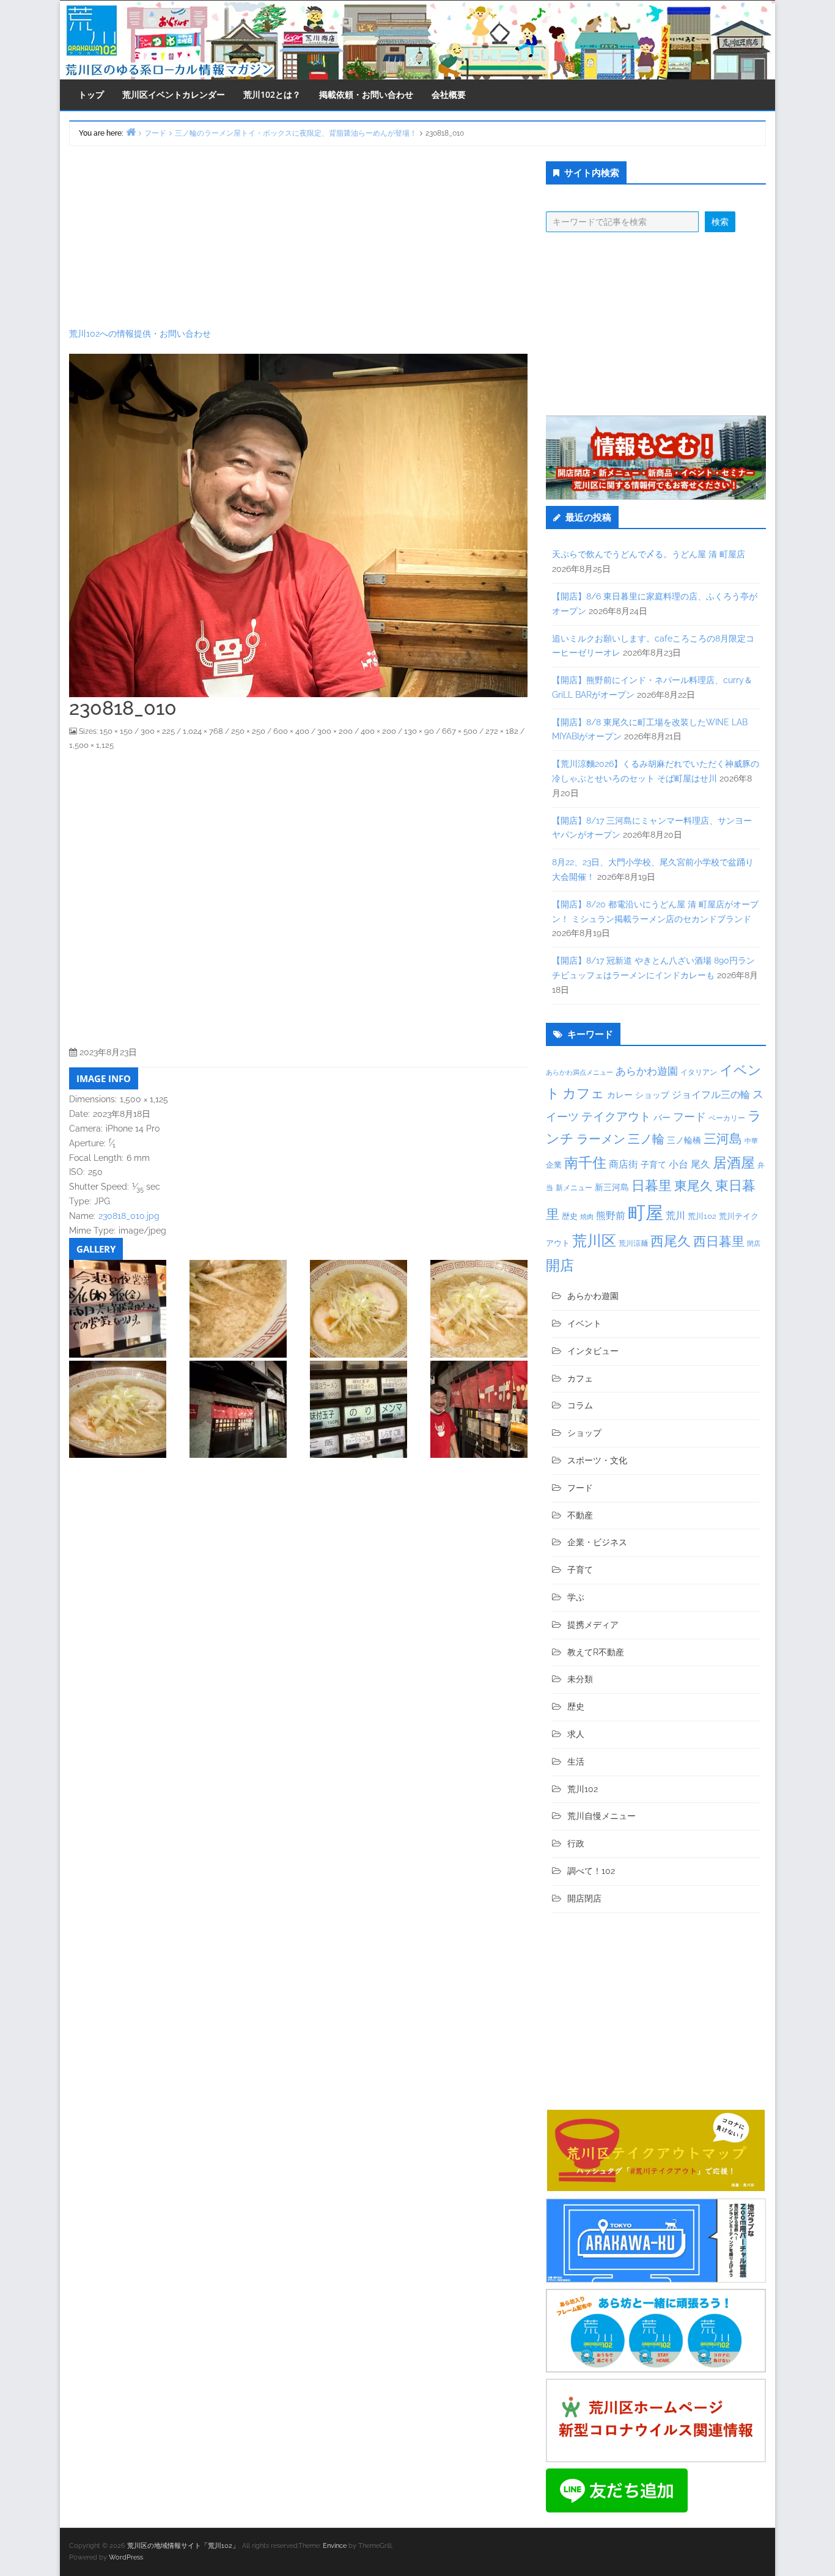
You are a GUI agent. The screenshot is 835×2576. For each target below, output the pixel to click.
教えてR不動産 (596, 1652)
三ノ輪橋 (684, 1140)
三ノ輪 (646, 1139)
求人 (576, 1734)
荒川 (675, 1216)
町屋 (646, 1213)
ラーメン (601, 1139)
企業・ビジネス (597, 1542)
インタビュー (593, 1351)
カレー (620, 1095)
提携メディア (593, 1625)
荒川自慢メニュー (601, 1816)
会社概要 (449, 94)
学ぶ (576, 1597)
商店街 (623, 1164)
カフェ (583, 1093)
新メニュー (574, 1188)
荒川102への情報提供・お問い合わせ (140, 334)
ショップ (652, 1095)
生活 (576, 1762)
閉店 (754, 1243)
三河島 (723, 1139)
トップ (91, 94)
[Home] (131, 132)
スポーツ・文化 (597, 1460)
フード (690, 1117)
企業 (554, 1165)
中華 (751, 1141)
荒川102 (702, 1216)
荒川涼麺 (633, 1243)
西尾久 (671, 1241)
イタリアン (699, 1072)
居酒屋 (734, 1162)
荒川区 (594, 1241)
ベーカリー (727, 1118)
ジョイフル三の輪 (711, 1095)
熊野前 (611, 1216)
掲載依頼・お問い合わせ (366, 94)
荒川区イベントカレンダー (174, 94)
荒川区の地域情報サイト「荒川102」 (183, 2546)
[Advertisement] (298, 236)
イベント (584, 1323)
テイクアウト (616, 1117)
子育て (653, 1164)
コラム (580, 1405)
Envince (335, 2546)
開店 (560, 1265)
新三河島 (612, 1187)
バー (662, 1117)
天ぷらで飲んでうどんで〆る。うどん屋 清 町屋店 (649, 554)
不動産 (580, 1515)
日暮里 (652, 1185)
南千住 (585, 1163)
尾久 (701, 1164)
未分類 (580, 1679)
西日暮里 (719, 1241)
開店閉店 (584, 1898)
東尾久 (693, 1186)
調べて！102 (591, 1871)
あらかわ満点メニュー (579, 1072)
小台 (679, 1164)
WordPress (126, 2557)
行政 (576, 1843)
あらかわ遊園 (647, 1071)
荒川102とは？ (272, 94)
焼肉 (587, 1217)
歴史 (570, 1216)
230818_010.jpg (129, 1216)
